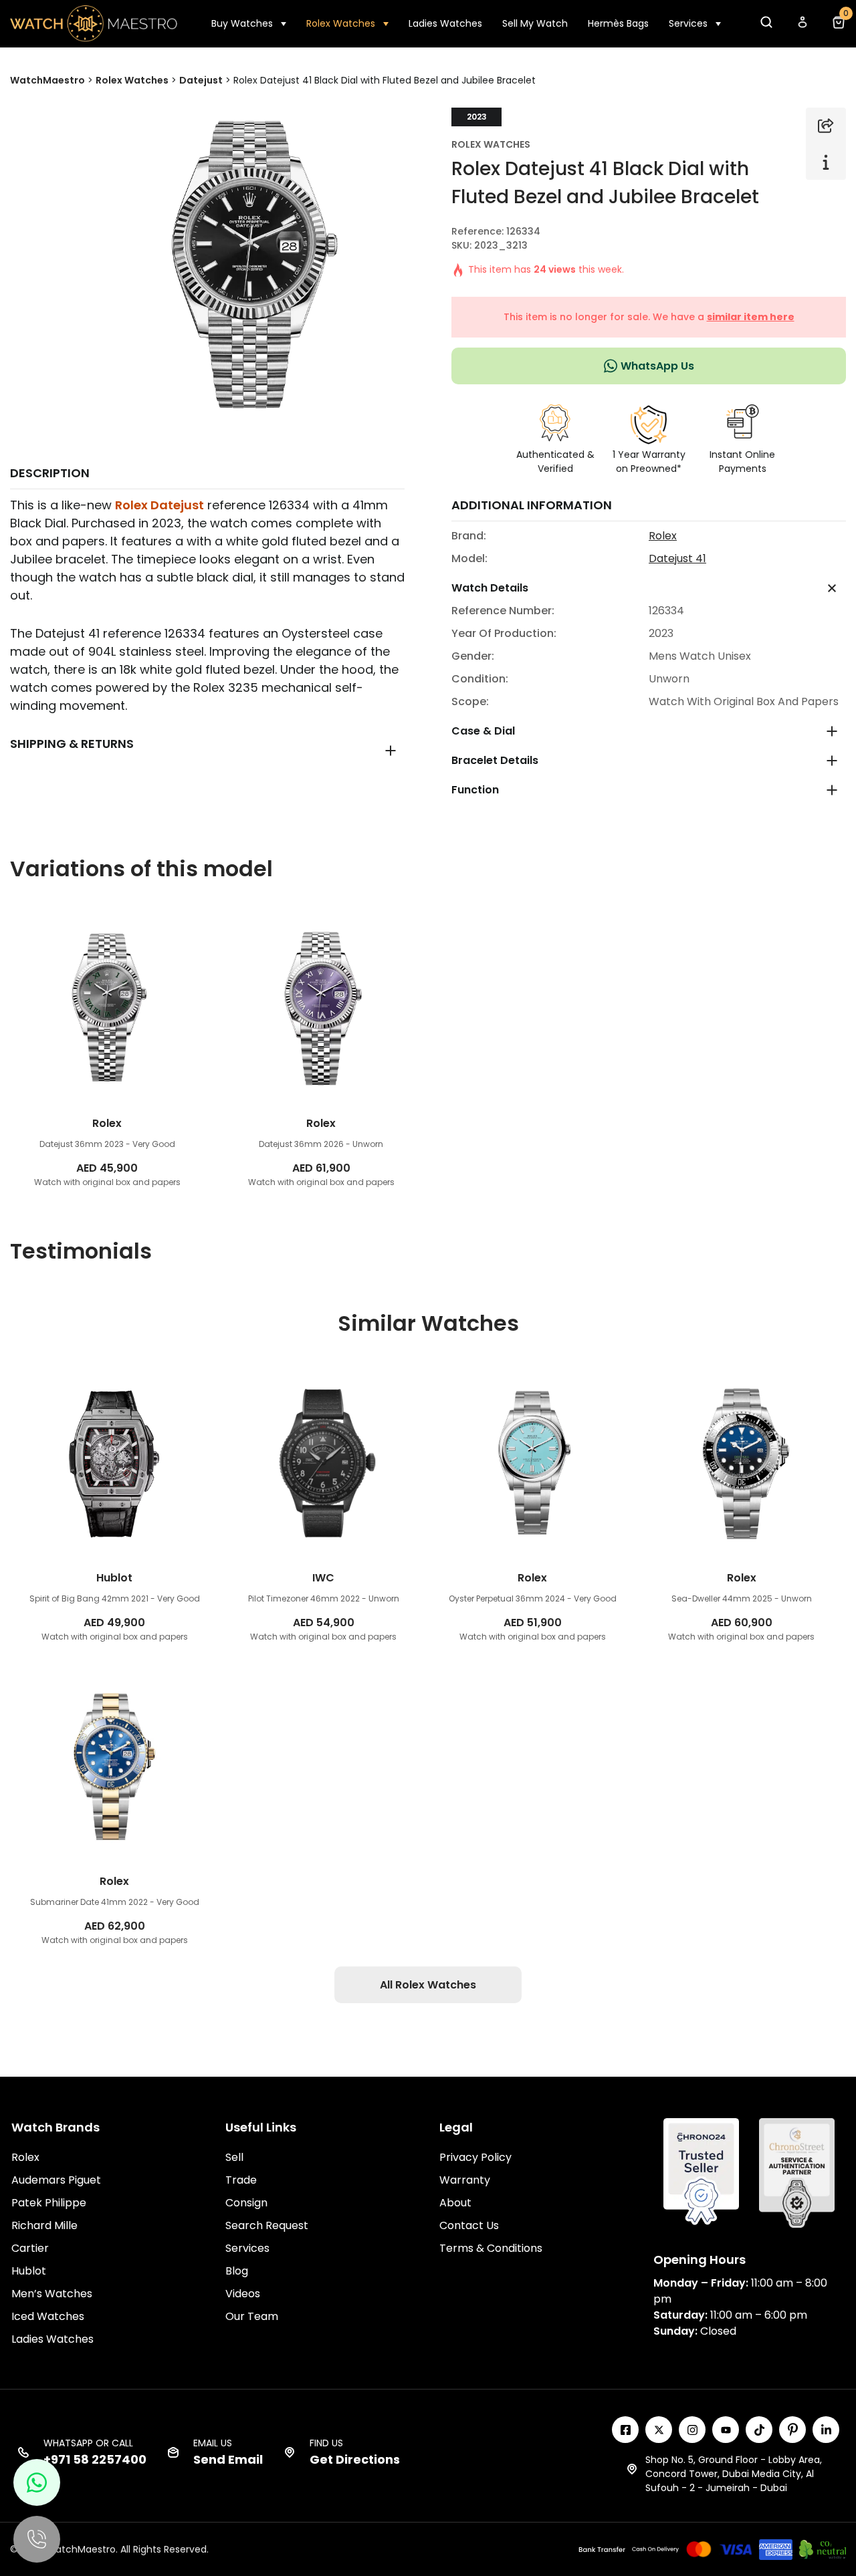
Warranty (465, 2180)
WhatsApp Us (657, 366)
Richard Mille (44, 2225)
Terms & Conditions (491, 2248)
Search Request (267, 2225)
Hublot (29, 2271)
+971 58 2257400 (95, 2459)
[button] (766, 26)
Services (688, 23)
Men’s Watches (52, 2294)
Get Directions (355, 2459)
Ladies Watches (445, 23)
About (455, 2203)
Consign (246, 2203)
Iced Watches (48, 2316)
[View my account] (802, 26)
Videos (243, 2294)
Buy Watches (242, 23)
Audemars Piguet (56, 2180)
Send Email (228, 2459)
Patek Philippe (49, 2203)
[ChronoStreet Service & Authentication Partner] (797, 2172)
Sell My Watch (535, 23)
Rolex (663, 536)
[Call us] (37, 2539)
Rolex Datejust (159, 505)
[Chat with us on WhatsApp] (37, 2482)
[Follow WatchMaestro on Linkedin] (826, 2430)
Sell (234, 2157)
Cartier (30, 2248)
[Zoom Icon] (249, 263)
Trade (241, 2180)
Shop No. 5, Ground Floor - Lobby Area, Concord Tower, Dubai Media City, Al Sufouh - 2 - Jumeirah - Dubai (734, 2474)
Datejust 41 (677, 558)
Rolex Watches (341, 23)
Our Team (252, 2316)
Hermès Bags (618, 23)
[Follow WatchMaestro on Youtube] (726, 2430)
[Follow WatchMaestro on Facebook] (625, 2430)
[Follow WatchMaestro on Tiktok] (759, 2430)
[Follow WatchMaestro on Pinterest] (792, 2430)
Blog (237, 2271)
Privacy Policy (475, 2157)
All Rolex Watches (428, 1985)
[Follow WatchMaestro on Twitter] (659, 2430)
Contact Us (469, 2225)
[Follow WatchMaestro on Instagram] (692, 2430)
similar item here (751, 317)
